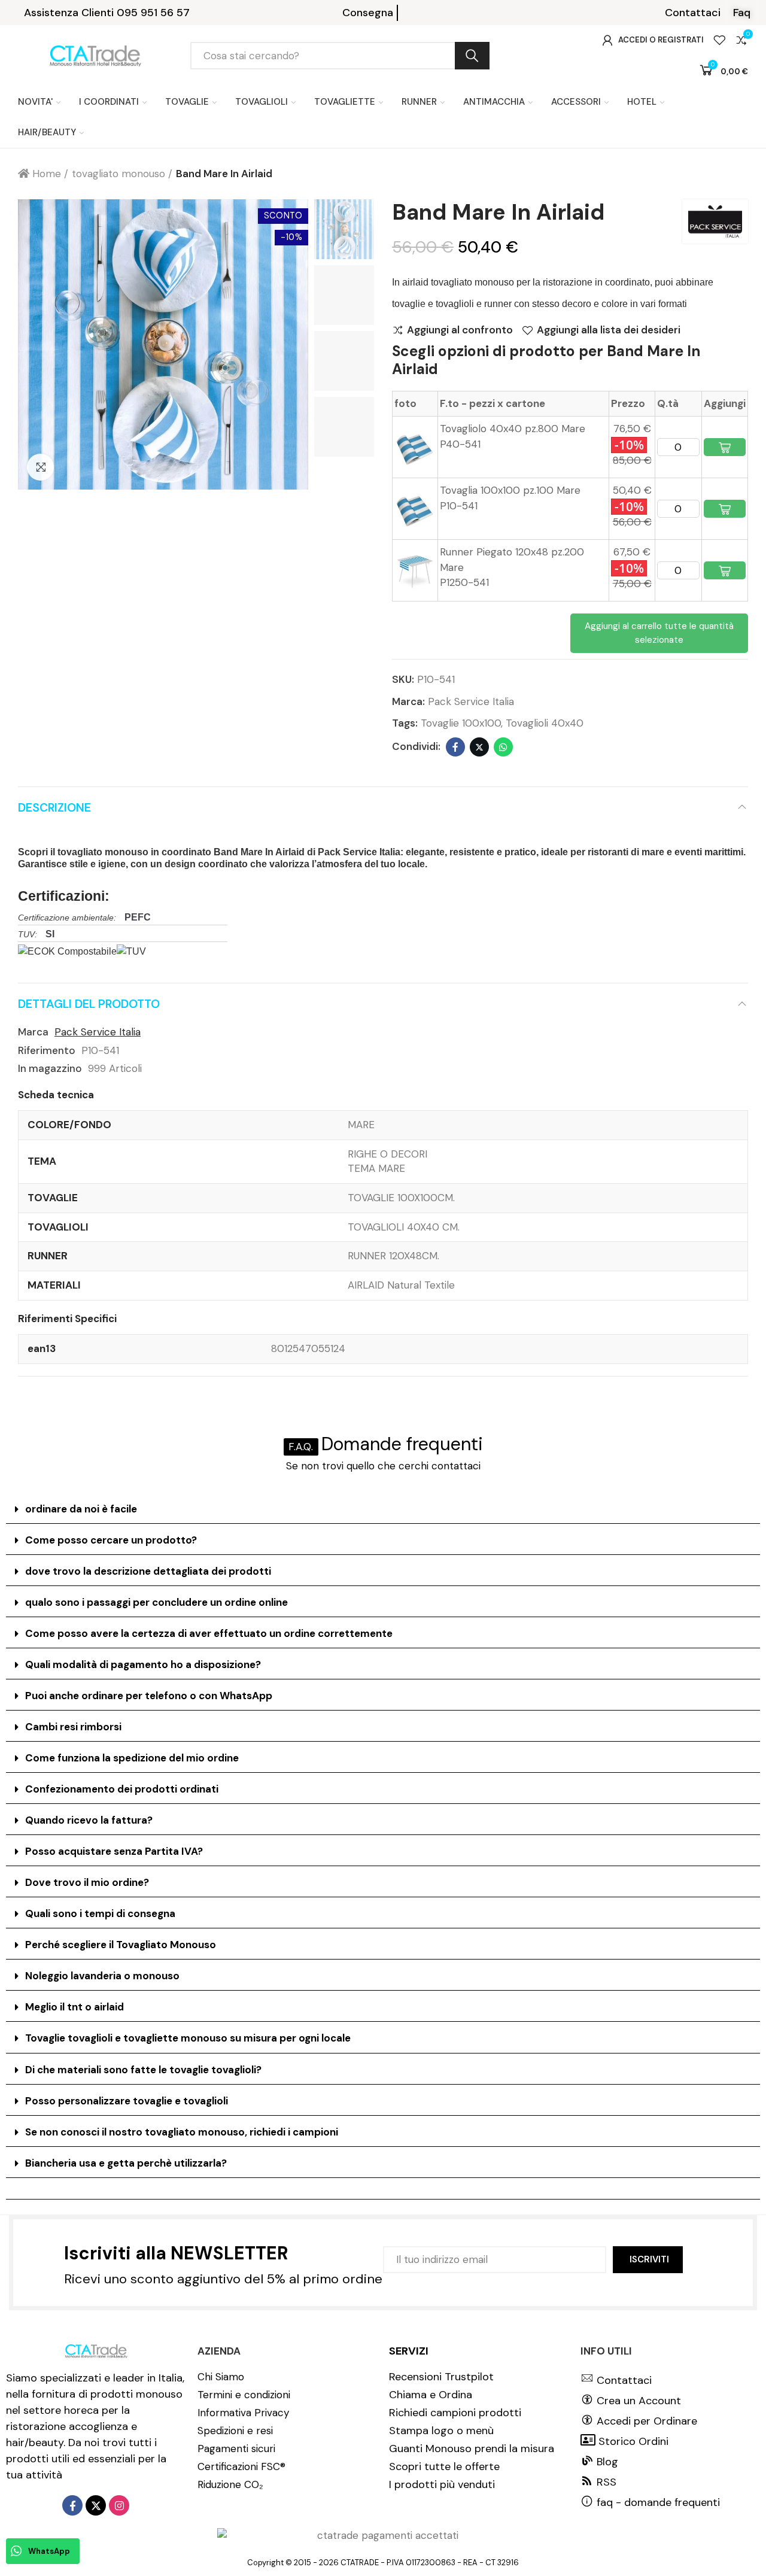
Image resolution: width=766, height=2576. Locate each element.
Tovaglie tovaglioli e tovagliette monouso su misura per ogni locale (188, 2038)
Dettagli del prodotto (89, 1004)
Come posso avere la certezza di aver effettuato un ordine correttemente (209, 1633)
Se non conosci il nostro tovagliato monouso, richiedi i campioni (182, 2132)
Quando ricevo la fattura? (89, 1820)
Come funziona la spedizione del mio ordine (132, 1758)
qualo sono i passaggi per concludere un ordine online (156, 1602)
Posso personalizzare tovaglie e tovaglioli (127, 2101)
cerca (472, 56)
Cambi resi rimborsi (73, 1727)
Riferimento (47, 1050)
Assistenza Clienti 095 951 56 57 (107, 13)
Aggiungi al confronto (460, 330)
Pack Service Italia (471, 701)
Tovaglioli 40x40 (545, 723)
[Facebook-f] (72, 2505)
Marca (33, 1032)
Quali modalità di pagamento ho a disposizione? (143, 1664)
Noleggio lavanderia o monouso (102, 1976)
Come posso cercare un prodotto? (111, 1540)
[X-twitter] (96, 2505)
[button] (693, 13)
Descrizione (54, 808)
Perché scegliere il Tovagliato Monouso (121, 1945)
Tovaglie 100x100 (461, 723)
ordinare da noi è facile (81, 1509)
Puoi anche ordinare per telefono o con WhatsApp (149, 1696)
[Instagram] (119, 2505)
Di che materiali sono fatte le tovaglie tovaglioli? (143, 2070)
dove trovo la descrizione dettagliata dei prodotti (148, 1571)
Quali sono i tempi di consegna (100, 1913)
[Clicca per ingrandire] (40, 467)
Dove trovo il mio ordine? (87, 1882)
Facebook (455, 747)
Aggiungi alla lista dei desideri (609, 330)
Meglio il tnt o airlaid (75, 2007)
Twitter (479, 747)
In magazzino (50, 1068)
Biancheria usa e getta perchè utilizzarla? (126, 2163)
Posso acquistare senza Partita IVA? (114, 1851)
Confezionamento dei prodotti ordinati (122, 1789)
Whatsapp (503, 747)
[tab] (383, 1509)
